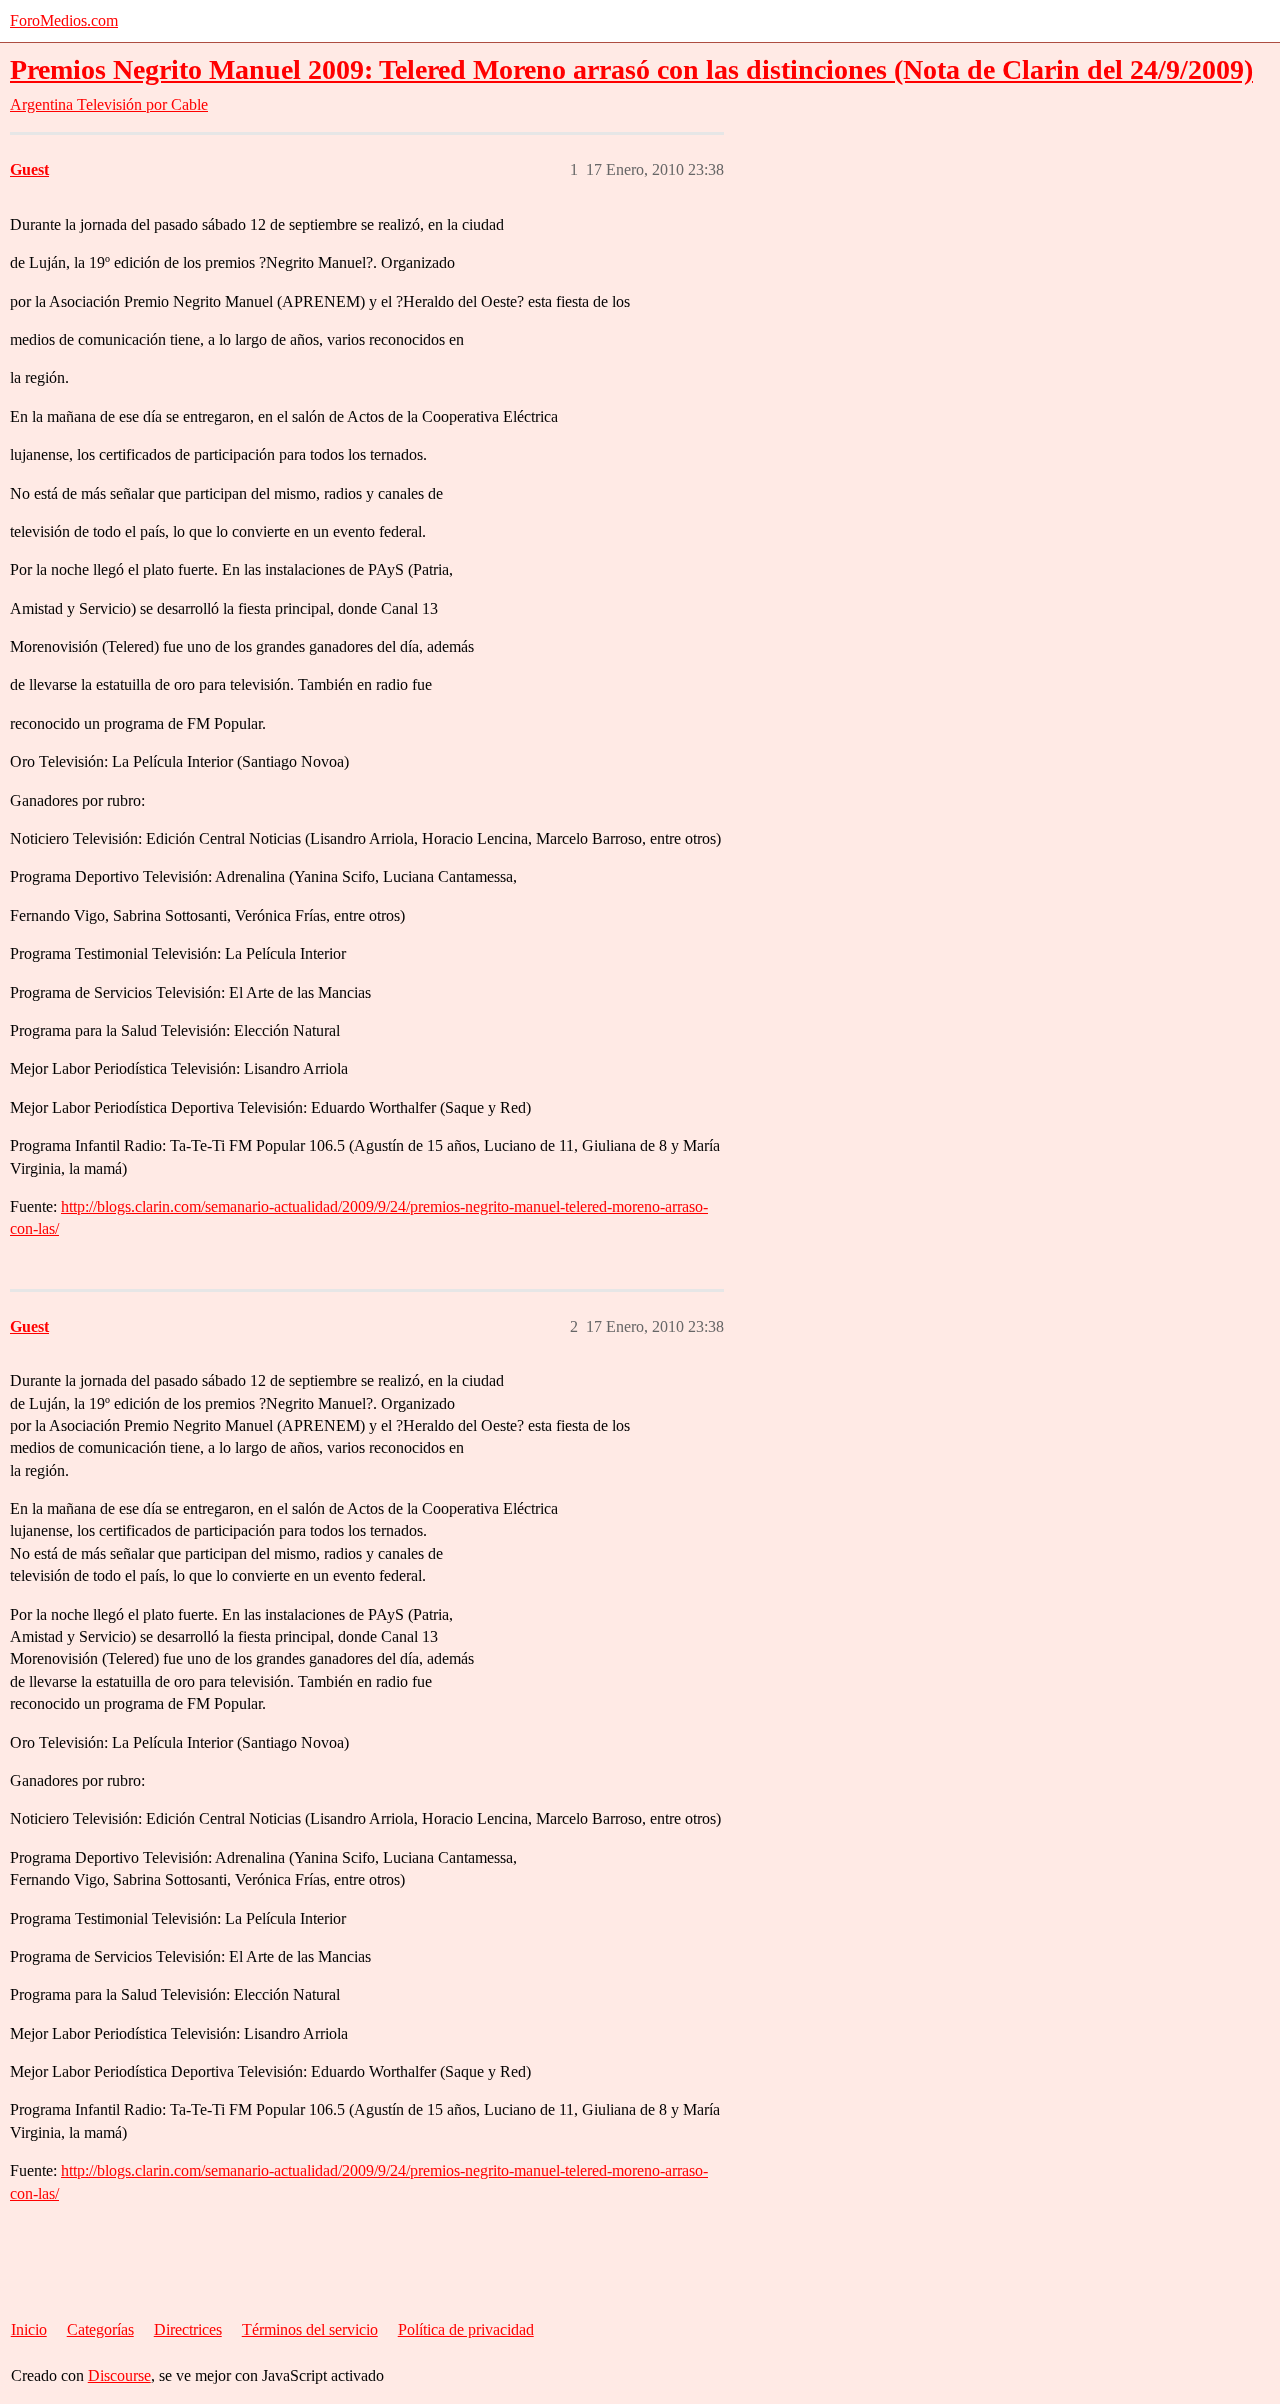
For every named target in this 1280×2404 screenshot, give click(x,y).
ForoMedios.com (64, 20)
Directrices (188, 2329)
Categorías (100, 2329)
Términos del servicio (310, 2329)
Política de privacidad (466, 2329)
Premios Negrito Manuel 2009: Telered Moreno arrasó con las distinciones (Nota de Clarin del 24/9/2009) (631, 69)
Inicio (29, 2329)
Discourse (119, 2375)
